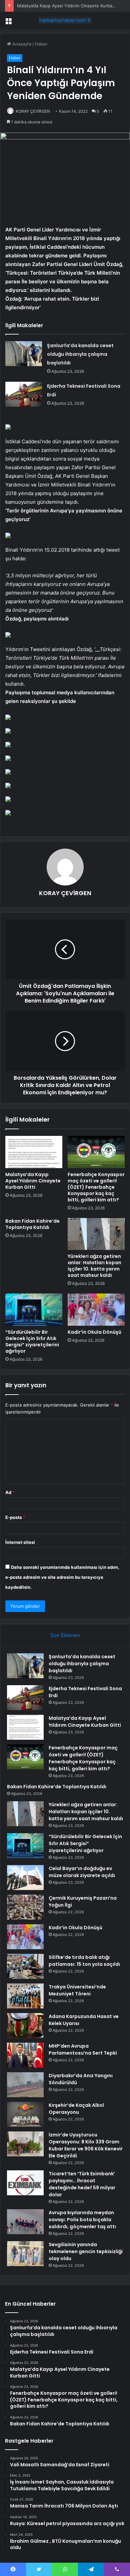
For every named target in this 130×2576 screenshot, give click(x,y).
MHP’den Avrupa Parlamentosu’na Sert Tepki (83, 2049)
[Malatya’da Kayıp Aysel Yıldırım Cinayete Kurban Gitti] (34, 1152)
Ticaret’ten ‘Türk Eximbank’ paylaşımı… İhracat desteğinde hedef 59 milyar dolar (82, 2184)
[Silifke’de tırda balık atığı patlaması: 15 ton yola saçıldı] (25, 1966)
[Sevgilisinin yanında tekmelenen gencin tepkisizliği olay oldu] (25, 2254)
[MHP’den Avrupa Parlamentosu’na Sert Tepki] (25, 2055)
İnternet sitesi (20, 1542)
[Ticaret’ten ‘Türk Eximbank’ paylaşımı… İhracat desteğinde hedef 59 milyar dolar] (25, 2183)
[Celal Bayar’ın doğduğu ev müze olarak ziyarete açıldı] (25, 1878)
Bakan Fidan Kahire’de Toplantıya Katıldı (32, 1224)
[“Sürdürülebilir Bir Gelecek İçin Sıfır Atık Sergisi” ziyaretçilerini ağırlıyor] (34, 1309)
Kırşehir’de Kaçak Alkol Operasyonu (76, 2109)
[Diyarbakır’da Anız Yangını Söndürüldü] (25, 2085)
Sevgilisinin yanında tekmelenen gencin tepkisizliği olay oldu (86, 2251)
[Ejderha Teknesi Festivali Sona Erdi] (24, 394)
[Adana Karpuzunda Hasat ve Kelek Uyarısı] (25, 2026)
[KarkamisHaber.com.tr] (65, 20)
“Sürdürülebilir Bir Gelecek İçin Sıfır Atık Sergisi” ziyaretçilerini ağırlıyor (32, 1342)
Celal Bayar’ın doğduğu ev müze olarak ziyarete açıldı (82, 1872)
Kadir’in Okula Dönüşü (94, 1332)
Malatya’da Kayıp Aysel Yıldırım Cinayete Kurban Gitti (71, 6)
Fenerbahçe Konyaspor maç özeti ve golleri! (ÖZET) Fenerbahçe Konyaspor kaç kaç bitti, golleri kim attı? (96, 1187)
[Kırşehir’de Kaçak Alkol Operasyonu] (25, 2114)
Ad (10, 1492)
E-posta (15, 1517)
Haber (41, 44)
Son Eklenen (65, 1635)
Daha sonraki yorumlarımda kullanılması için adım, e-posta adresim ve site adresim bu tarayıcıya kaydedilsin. (62, 1577)
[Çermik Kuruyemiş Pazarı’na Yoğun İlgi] (25, 1907)
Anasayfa (21, 44)
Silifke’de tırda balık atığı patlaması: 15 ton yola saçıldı (84, 1961)
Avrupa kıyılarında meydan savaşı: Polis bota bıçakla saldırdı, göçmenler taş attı (82, 2220)
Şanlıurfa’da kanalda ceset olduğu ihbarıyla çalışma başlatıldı (80, 354)
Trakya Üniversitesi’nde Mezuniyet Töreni (77, 1990)
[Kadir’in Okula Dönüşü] (96, 1309)
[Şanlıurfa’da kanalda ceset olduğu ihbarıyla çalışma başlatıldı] (24, 354)
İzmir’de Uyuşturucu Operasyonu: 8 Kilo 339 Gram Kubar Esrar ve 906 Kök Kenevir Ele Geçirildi (86, 2145)
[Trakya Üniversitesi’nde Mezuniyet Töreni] (25, 1996)
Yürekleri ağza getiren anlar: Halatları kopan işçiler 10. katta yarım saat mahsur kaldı (94, 1266)
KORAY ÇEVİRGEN (33, 111)
